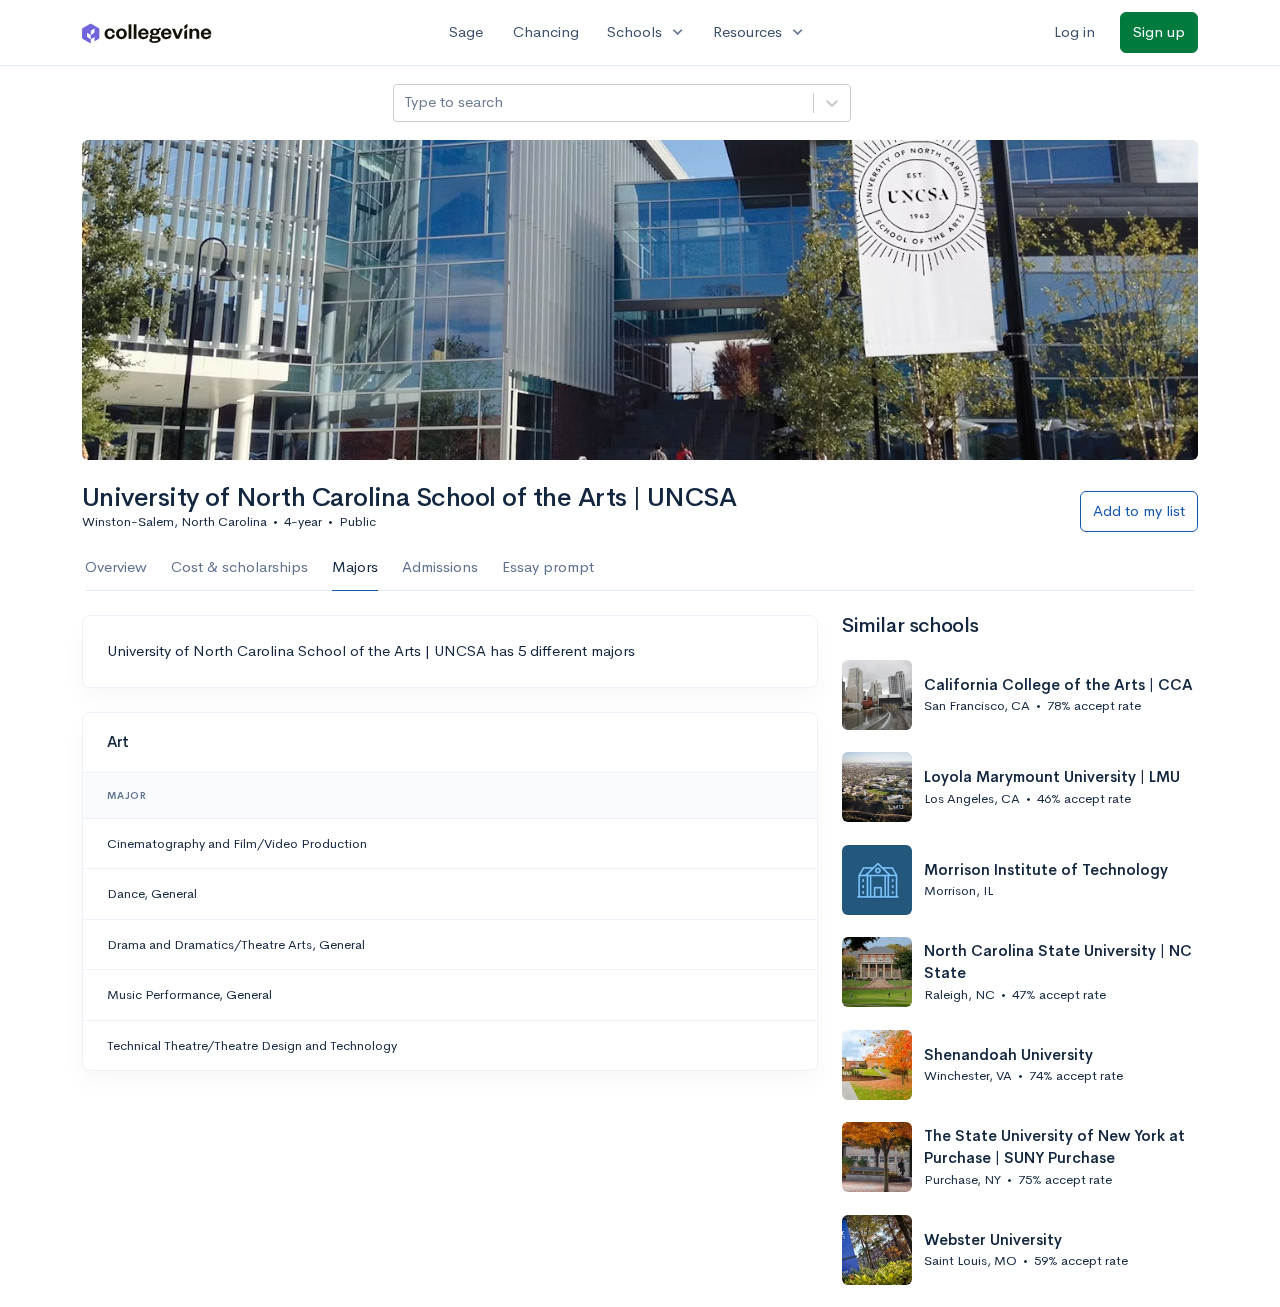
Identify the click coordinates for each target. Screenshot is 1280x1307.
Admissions (440, 566)
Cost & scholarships (239, 566)
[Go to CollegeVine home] (147, 32)
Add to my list (1139, 510)
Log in (1074, 31)
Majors (355, 566)
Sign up (1159, 31)
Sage (466, 31)
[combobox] (406, 102)
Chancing (546, 31)
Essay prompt (548, 566)
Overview (116, 566)
